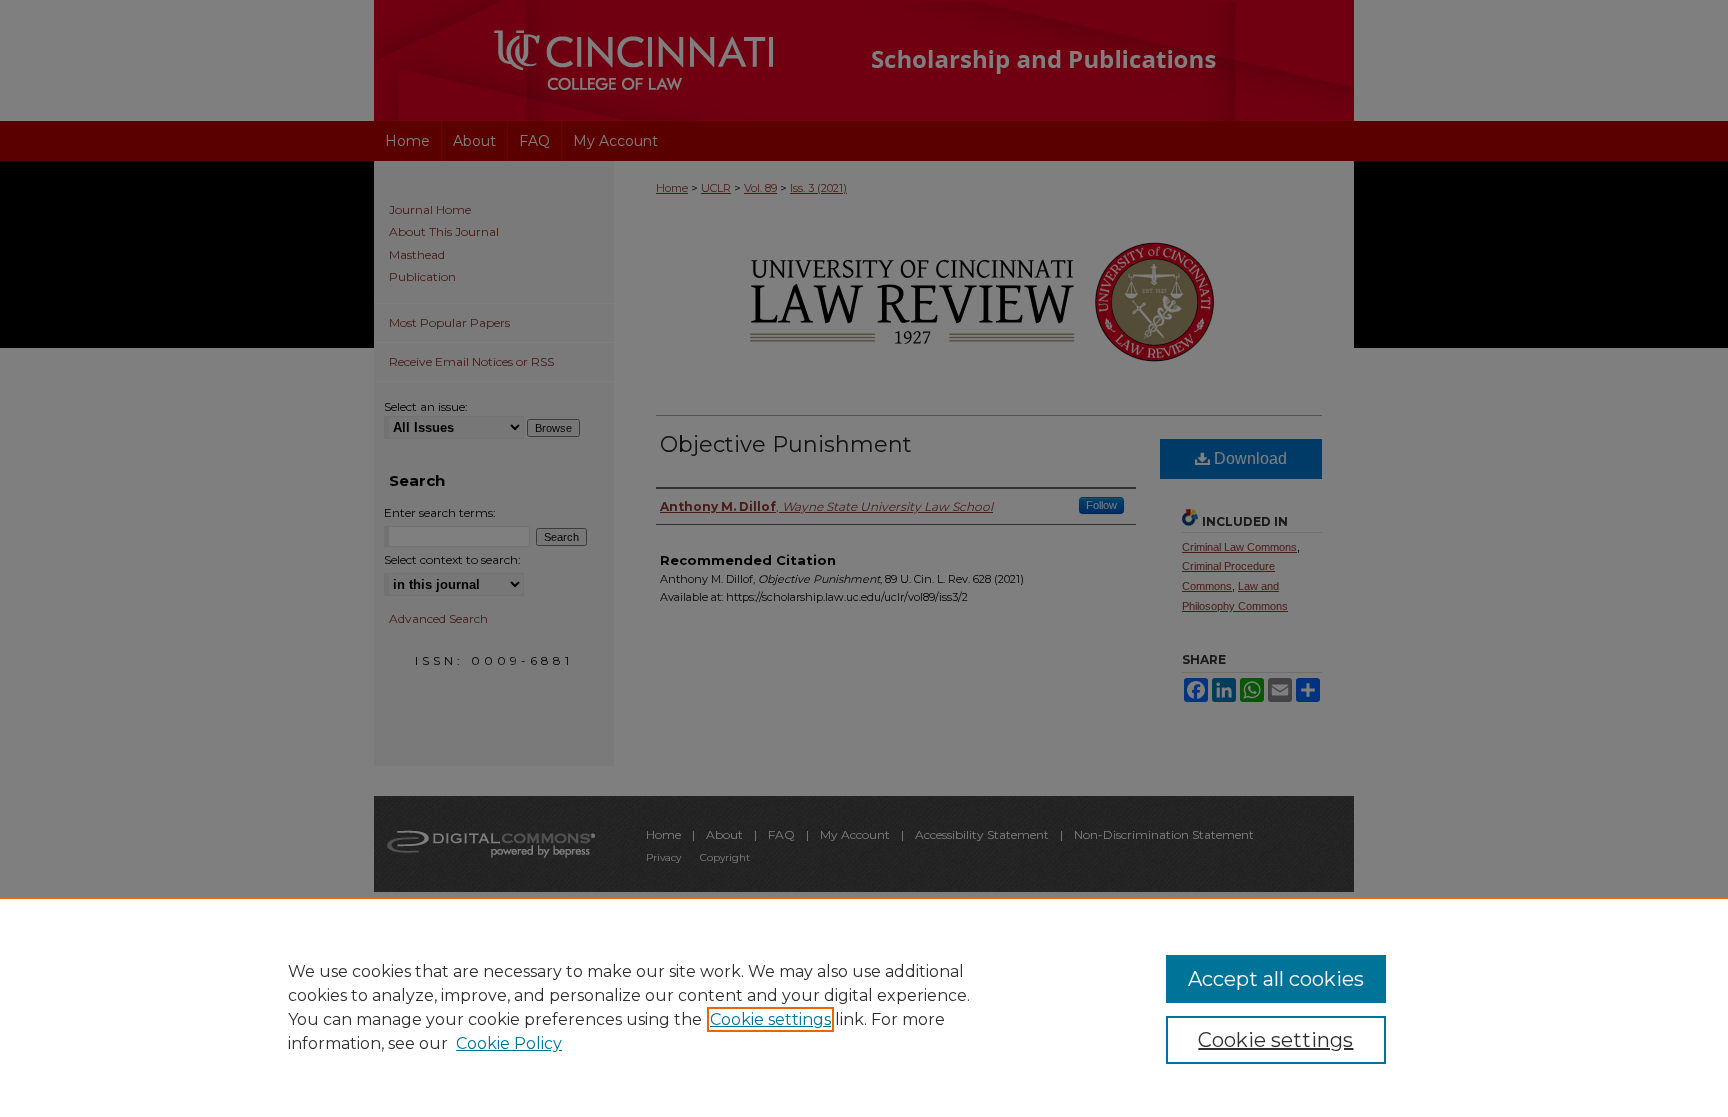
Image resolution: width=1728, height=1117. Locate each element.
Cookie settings (770, 1019)
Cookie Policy (509, 1043)
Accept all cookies (1276, 979)
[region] (864, 1007)
